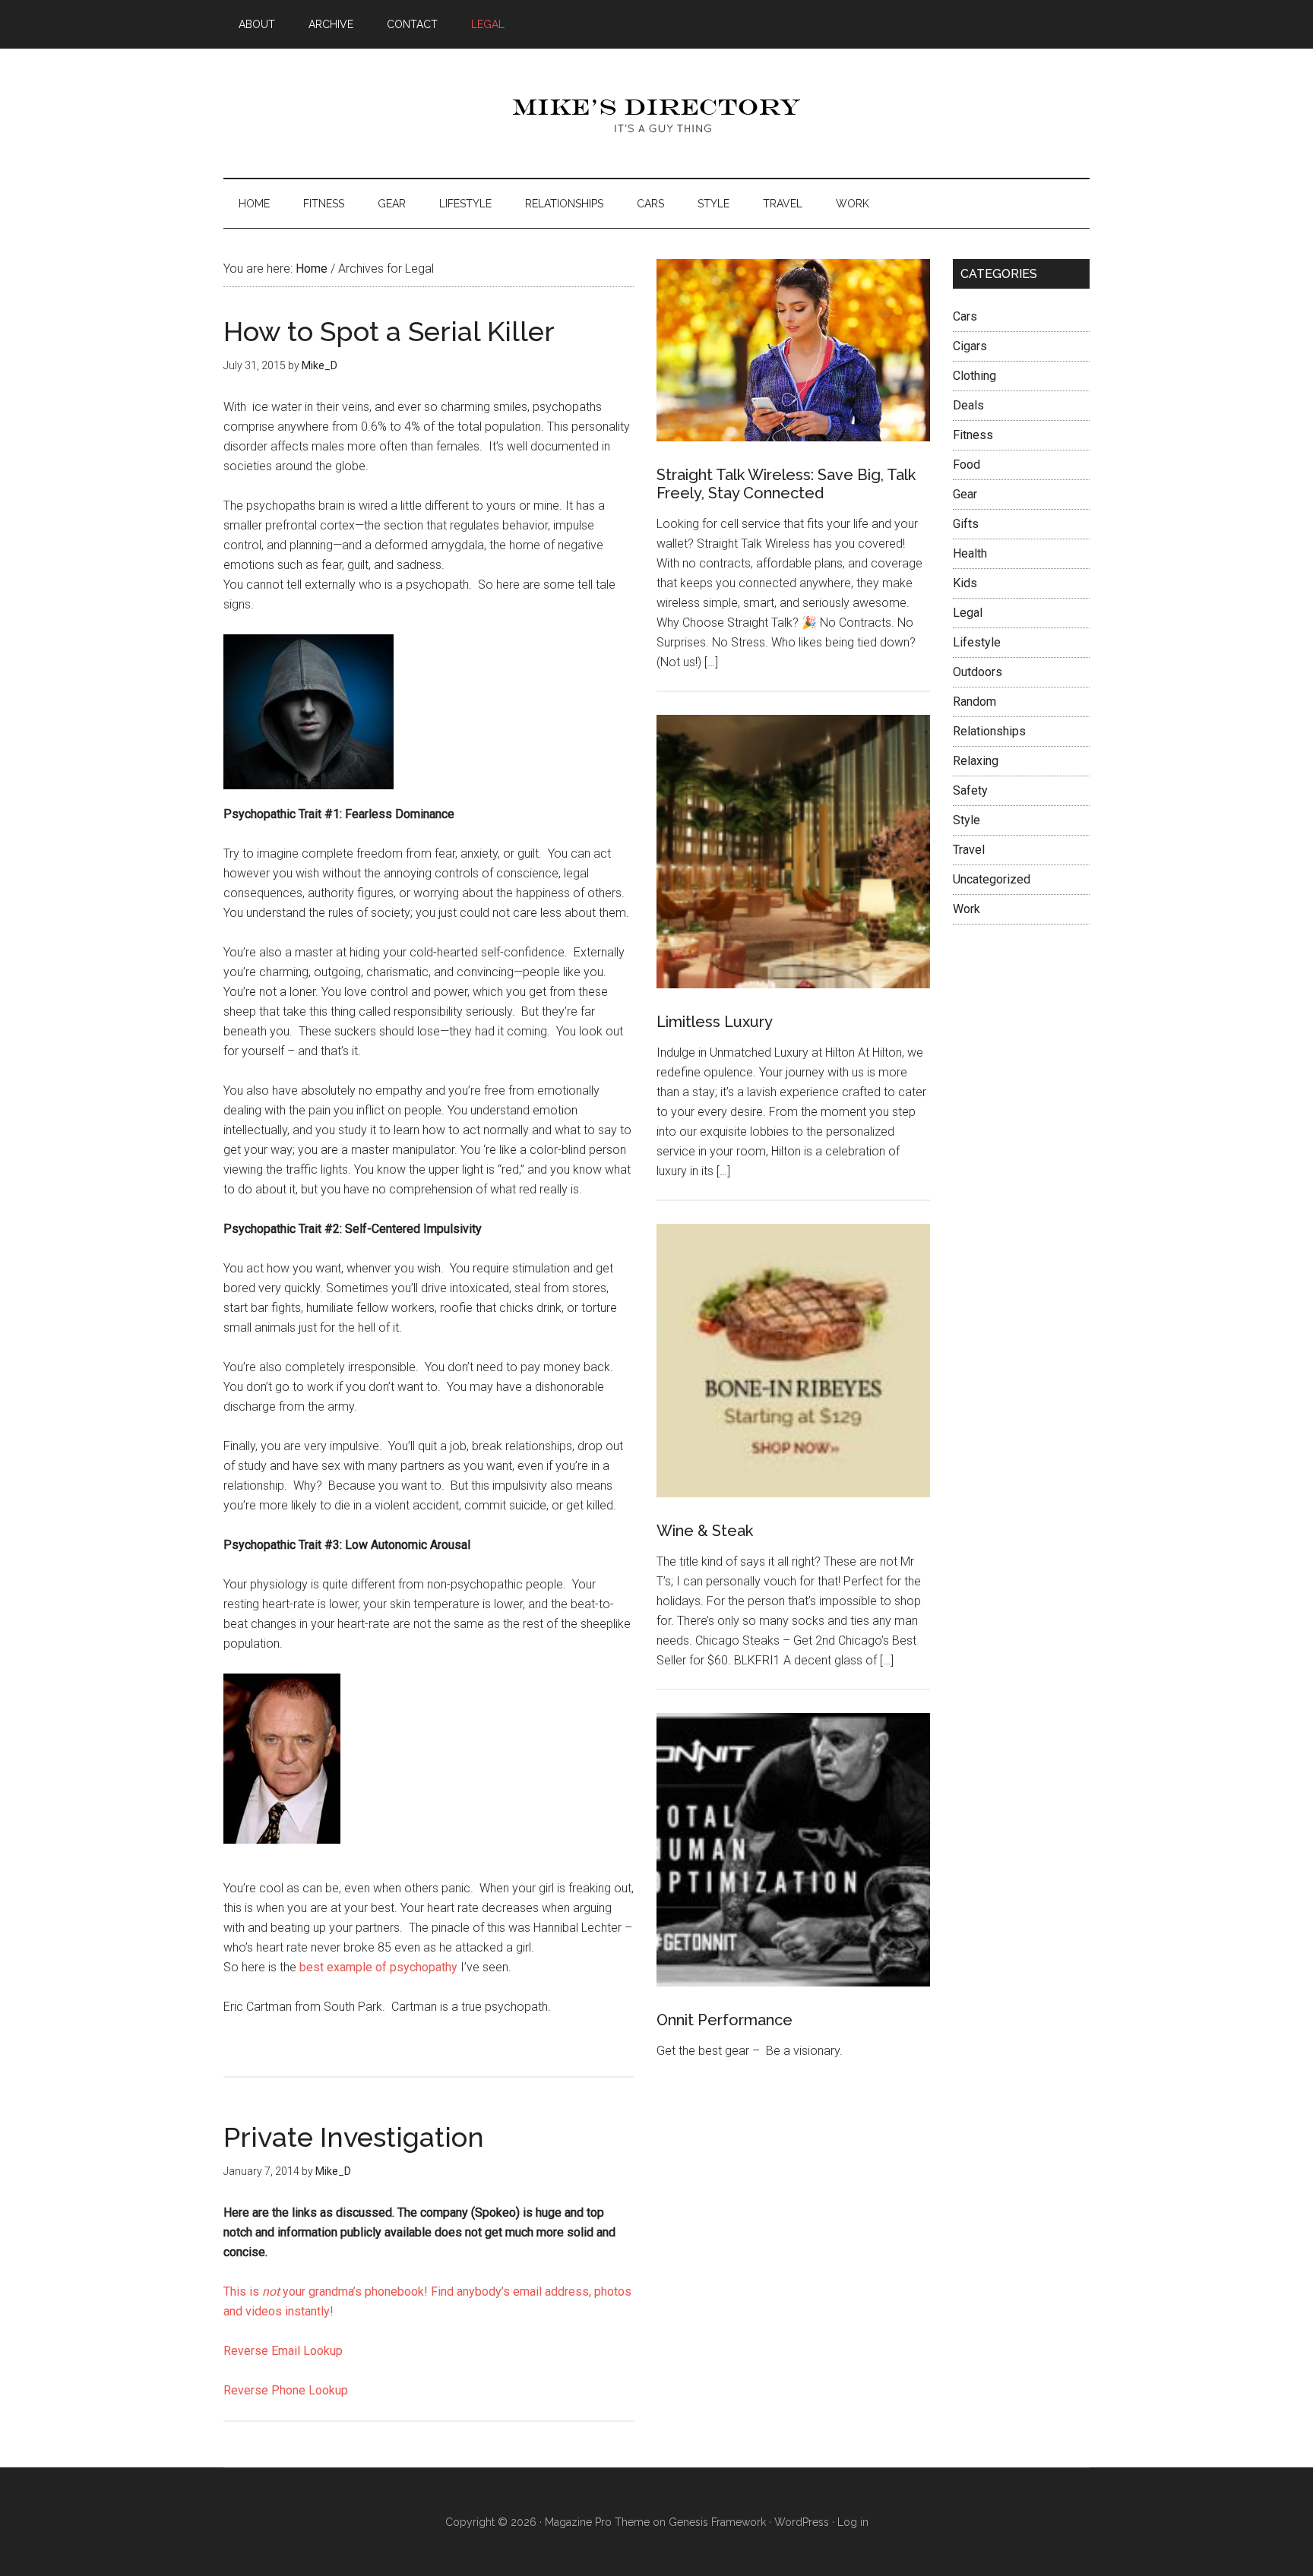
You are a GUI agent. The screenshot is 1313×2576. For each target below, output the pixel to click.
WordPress (802, 2522)
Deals (968, 405)
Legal (968, 613)
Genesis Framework (717, 2522)
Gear (965, 494)
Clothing (974, 376)
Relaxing (976, 761)
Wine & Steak (705, 1531)
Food (967, 465)
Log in (853, 2522)
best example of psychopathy (378, 1967)
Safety (970, 790)
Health (970, 553)
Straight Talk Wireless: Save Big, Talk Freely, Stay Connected (786, 484)
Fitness (973, 435)
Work (967, 909)
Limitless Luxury (715, 1022)
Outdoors (978, 672)
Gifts (966, 524)
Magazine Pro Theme (597, 2522)
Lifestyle (977, 642)
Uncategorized (992, 879)
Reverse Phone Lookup (286, 2390)
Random (974, 702)
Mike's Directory (656, 113)
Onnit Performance (725, 2020)
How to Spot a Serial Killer (389, 331)
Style (967, 820)
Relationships (989, 731)
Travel (969, 850)
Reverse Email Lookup (283, 2351)
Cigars (970, 346)
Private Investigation (354, 2137)
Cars (965, 316)
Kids (965, 583)
